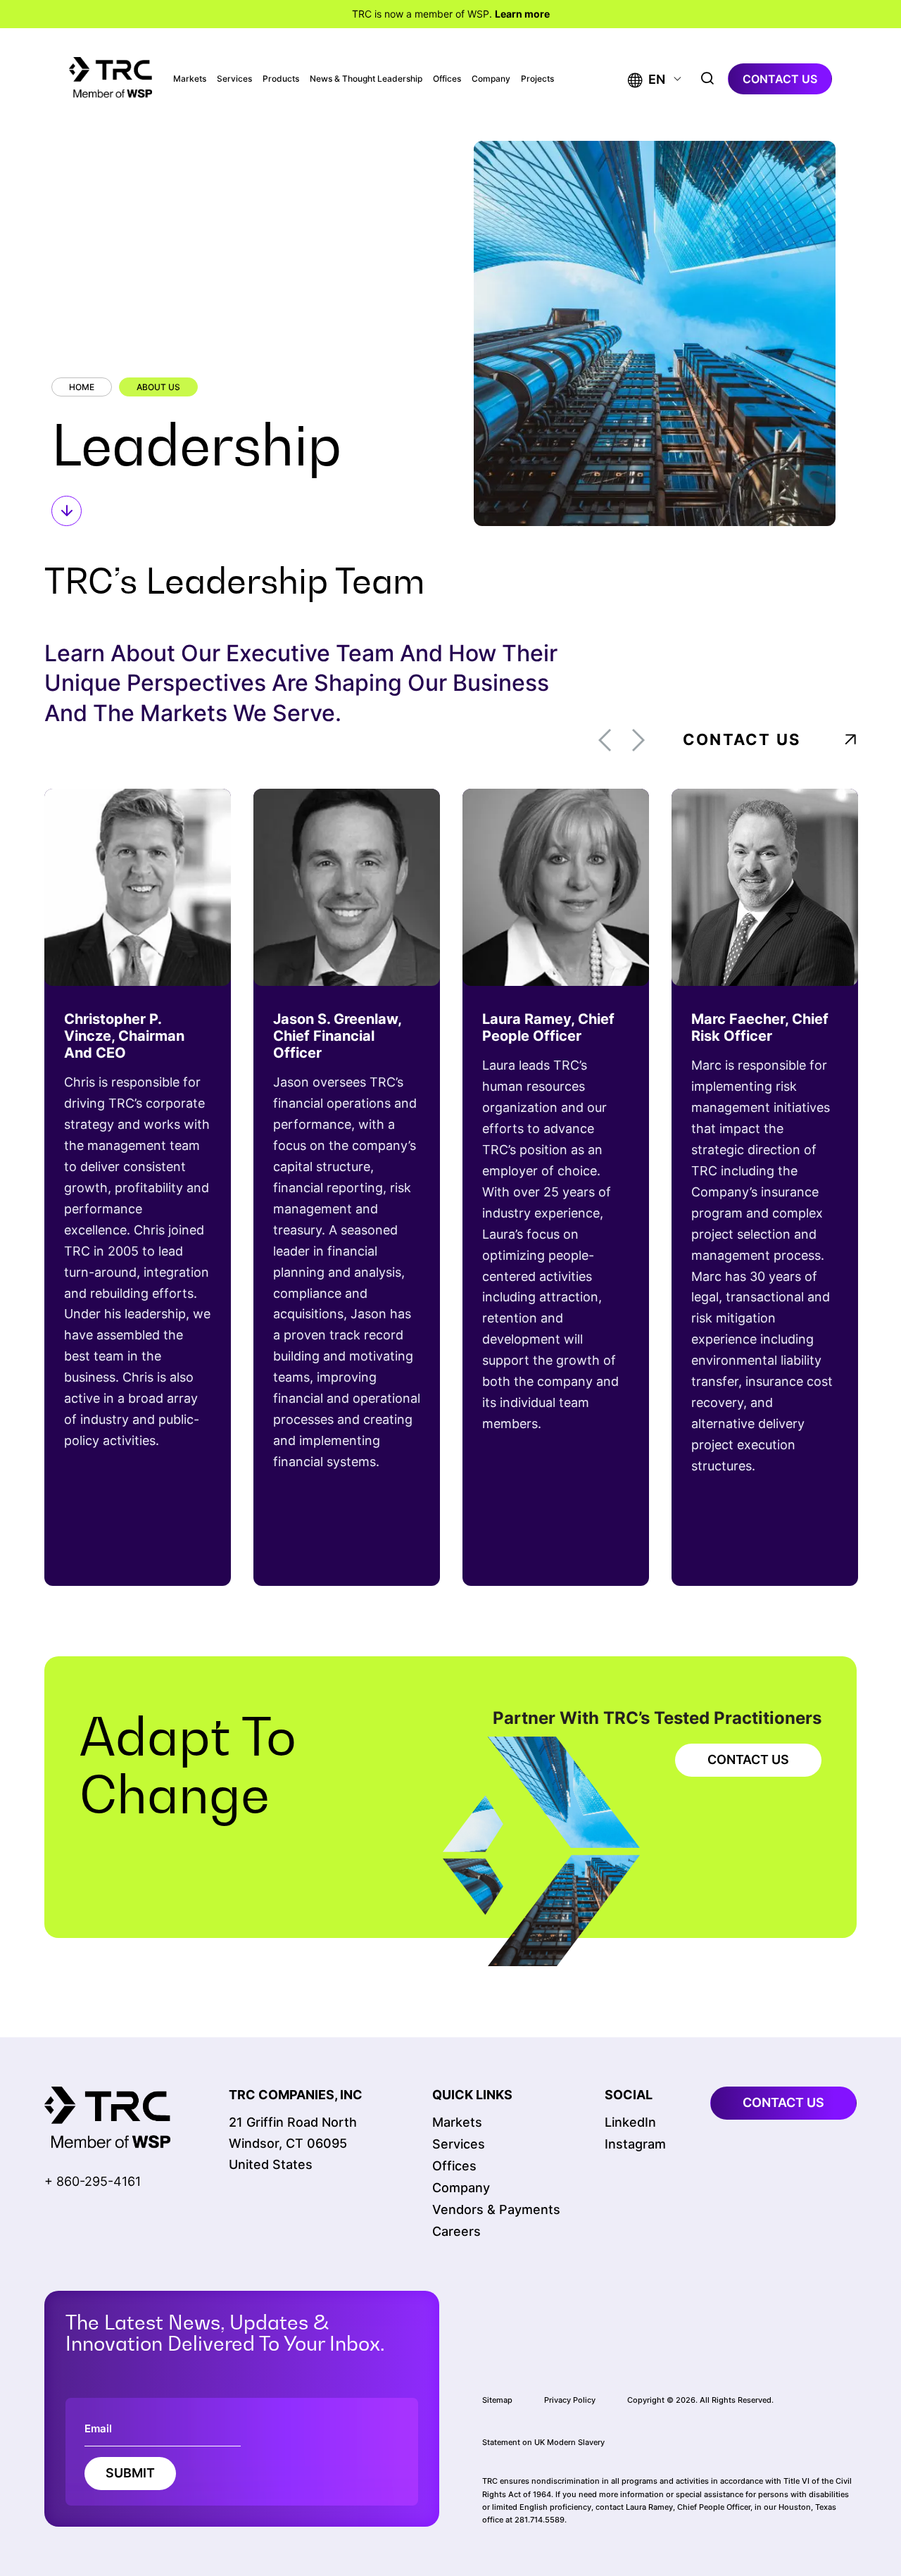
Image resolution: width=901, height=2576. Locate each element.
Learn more (522, 14)
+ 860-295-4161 (93, 2181)
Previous (605, 740)
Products (281, 79)
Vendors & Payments (496, 2209)
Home (82, 387)
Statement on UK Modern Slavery (543, 2442)
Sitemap (497, 2400)
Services (234, 79)
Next (638, 740)
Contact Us (742, 739)
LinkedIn (630, 2122)
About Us (158, 387)
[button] (647, 79)
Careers (456, 2231)
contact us (780, 79)
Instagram (635, 2144)
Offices (447, 79)
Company (491, 79)
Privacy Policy (570, 2400)
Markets (190, 79)
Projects (537, 79)
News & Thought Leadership (366, 79)
